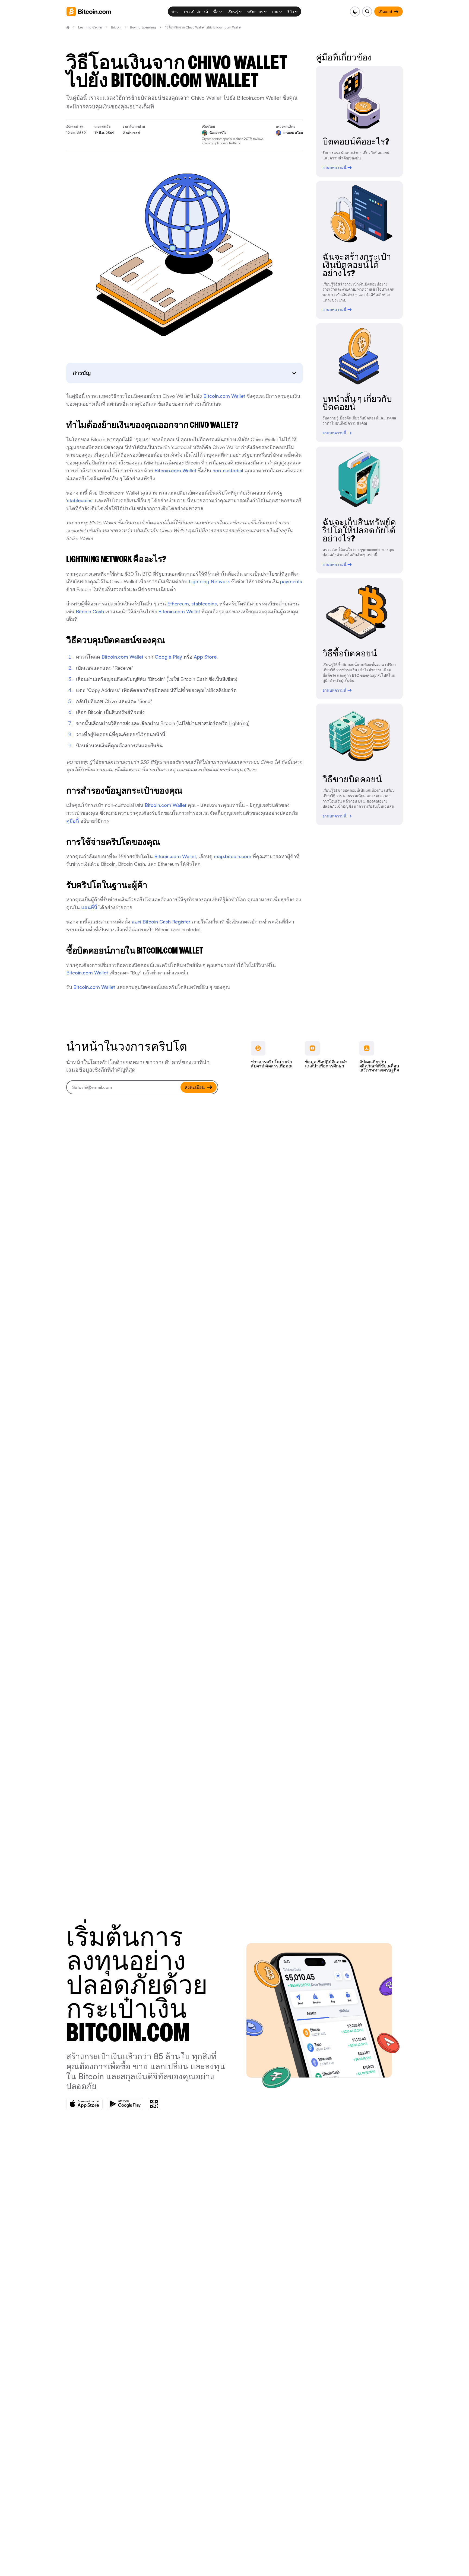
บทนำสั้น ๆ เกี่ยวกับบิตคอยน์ (357, 403)
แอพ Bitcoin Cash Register (161, 922)
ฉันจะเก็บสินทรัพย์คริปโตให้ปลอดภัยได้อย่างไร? (359, 530)
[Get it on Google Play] (125, 2104)
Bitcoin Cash (90, 611)
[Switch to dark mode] (355, 12)
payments (291, 581)
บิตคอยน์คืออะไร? (356, 142)
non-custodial (228, 470)
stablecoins (80, 500)
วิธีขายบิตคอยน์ (352, 779)
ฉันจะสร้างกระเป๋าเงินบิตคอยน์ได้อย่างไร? (357, 265)
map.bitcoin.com (233, 856)
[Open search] (367, 12)
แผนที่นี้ (89, 907)
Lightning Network (209, 581)
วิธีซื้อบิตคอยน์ (350, 653)
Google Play (168, 657)
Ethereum (178, 604)
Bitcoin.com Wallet (224, 396)
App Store (205, 657)
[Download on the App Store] (84, 2104)
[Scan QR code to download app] (154, 2104)
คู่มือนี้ (73, 821)
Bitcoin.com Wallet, (176, 856)
